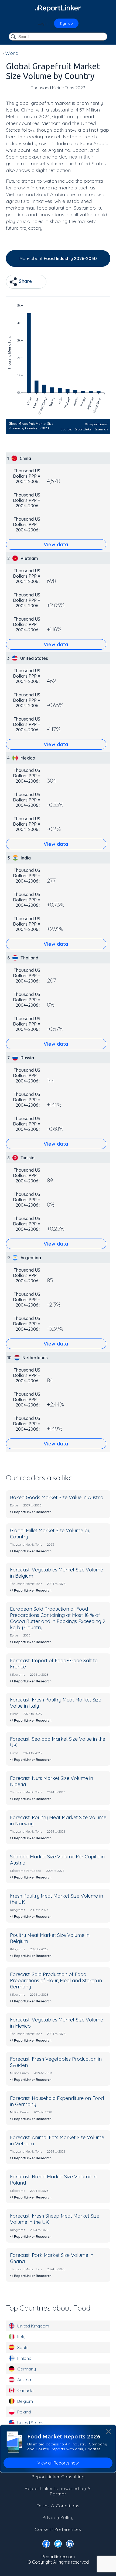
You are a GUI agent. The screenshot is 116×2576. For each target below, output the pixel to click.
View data (56, 544)
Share (25, 281)
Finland (24, 2358)
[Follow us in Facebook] (46, 2545)
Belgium (25, 2401)
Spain (23, 2347)
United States (30, 2423)
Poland (24, 2412)
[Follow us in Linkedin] (70, 2545)
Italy (21, 2337)
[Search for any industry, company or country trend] (14, 37)
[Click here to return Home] (58, 8)
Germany (27, 2369)
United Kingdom (33, 2326)
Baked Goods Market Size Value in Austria (57, 1497)
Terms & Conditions (58, 2506)
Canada (25, 2390)
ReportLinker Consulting (58, 2477)
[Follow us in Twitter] (58, 2545)
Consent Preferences (58, 2529)
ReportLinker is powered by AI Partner (58, 2491)
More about (58, 258)
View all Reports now (58, 2463)
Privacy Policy (58, 2517)
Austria (24, 2380)
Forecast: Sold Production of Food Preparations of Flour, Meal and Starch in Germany (56, 1980)
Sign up (66, 23)
